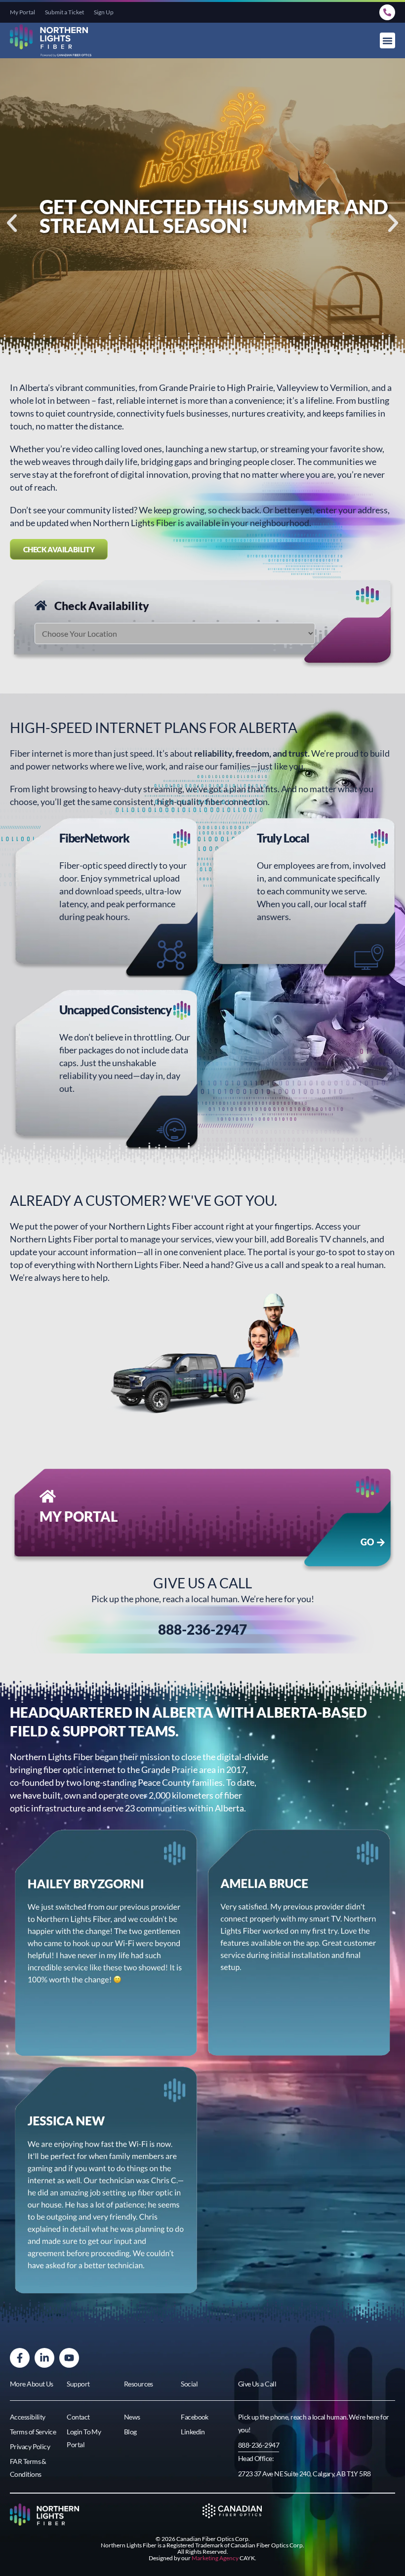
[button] (388, 40)
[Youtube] (69, 2358)
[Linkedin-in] (44, 2358)
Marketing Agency (215, 2558)
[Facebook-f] (20, 2358)
